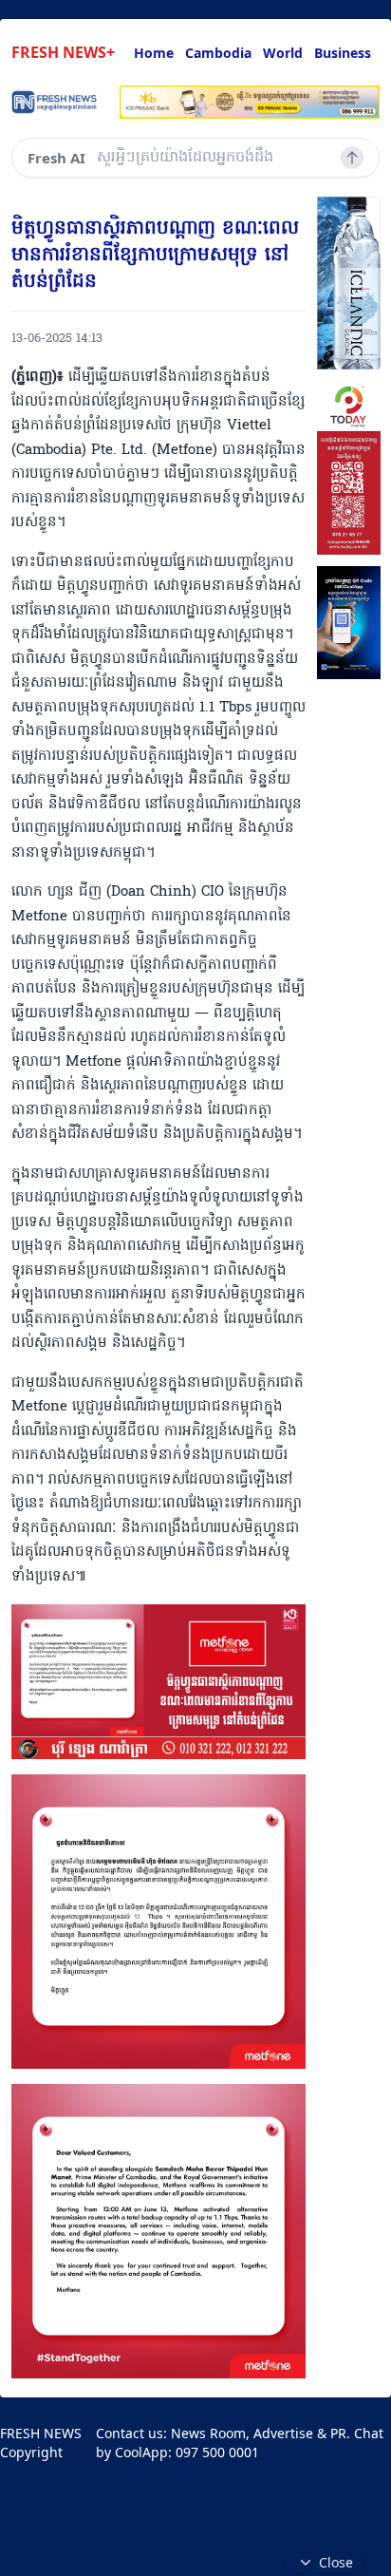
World (283, 53)
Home (154, 53)
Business (343, 53)
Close (336, 2562)
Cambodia (218, 53)
